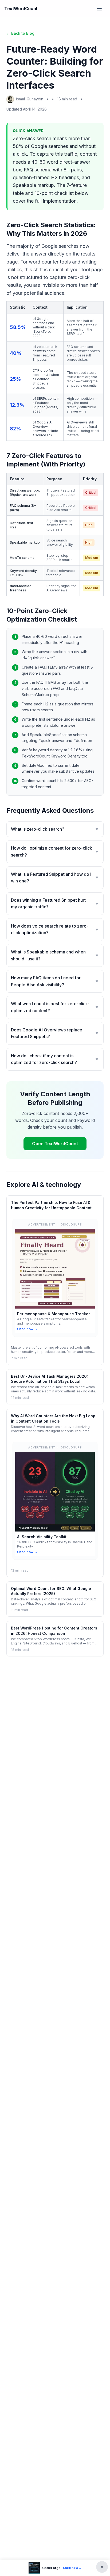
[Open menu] (99, 9)
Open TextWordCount (55, 1144)
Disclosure (71, 1224)
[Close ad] (102, 2567)
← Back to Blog (20, 33)
